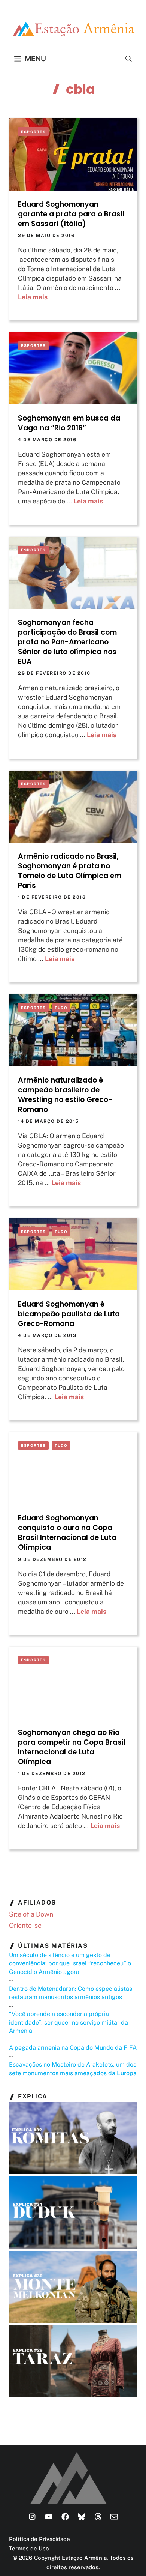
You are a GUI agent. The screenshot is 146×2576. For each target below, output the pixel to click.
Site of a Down (31, 1914)
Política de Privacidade (39, 2539)
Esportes (33, 132)
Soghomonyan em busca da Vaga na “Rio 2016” (69, 423)
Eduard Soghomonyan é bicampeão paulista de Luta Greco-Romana (69, 1314)
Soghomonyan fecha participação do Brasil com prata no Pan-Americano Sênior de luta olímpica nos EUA (67, 642)
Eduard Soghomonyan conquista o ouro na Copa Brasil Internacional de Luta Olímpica (67, 1533)
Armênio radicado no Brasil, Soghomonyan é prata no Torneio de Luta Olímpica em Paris (70, 871)
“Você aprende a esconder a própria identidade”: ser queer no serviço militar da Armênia (69, 2022)
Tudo (61, 1008)
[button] (129, 59)
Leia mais (33, 297)
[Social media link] (32, 2517)
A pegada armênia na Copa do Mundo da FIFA (73, 2048)
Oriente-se (25, 1925)
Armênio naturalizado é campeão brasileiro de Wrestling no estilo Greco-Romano (65, 1095)
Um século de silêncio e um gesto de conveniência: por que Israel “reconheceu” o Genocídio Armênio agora (70, 1963)
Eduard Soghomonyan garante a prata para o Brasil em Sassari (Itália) (71, 214)
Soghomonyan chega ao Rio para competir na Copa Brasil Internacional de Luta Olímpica (72, 1747)
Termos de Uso (29, 2548)
